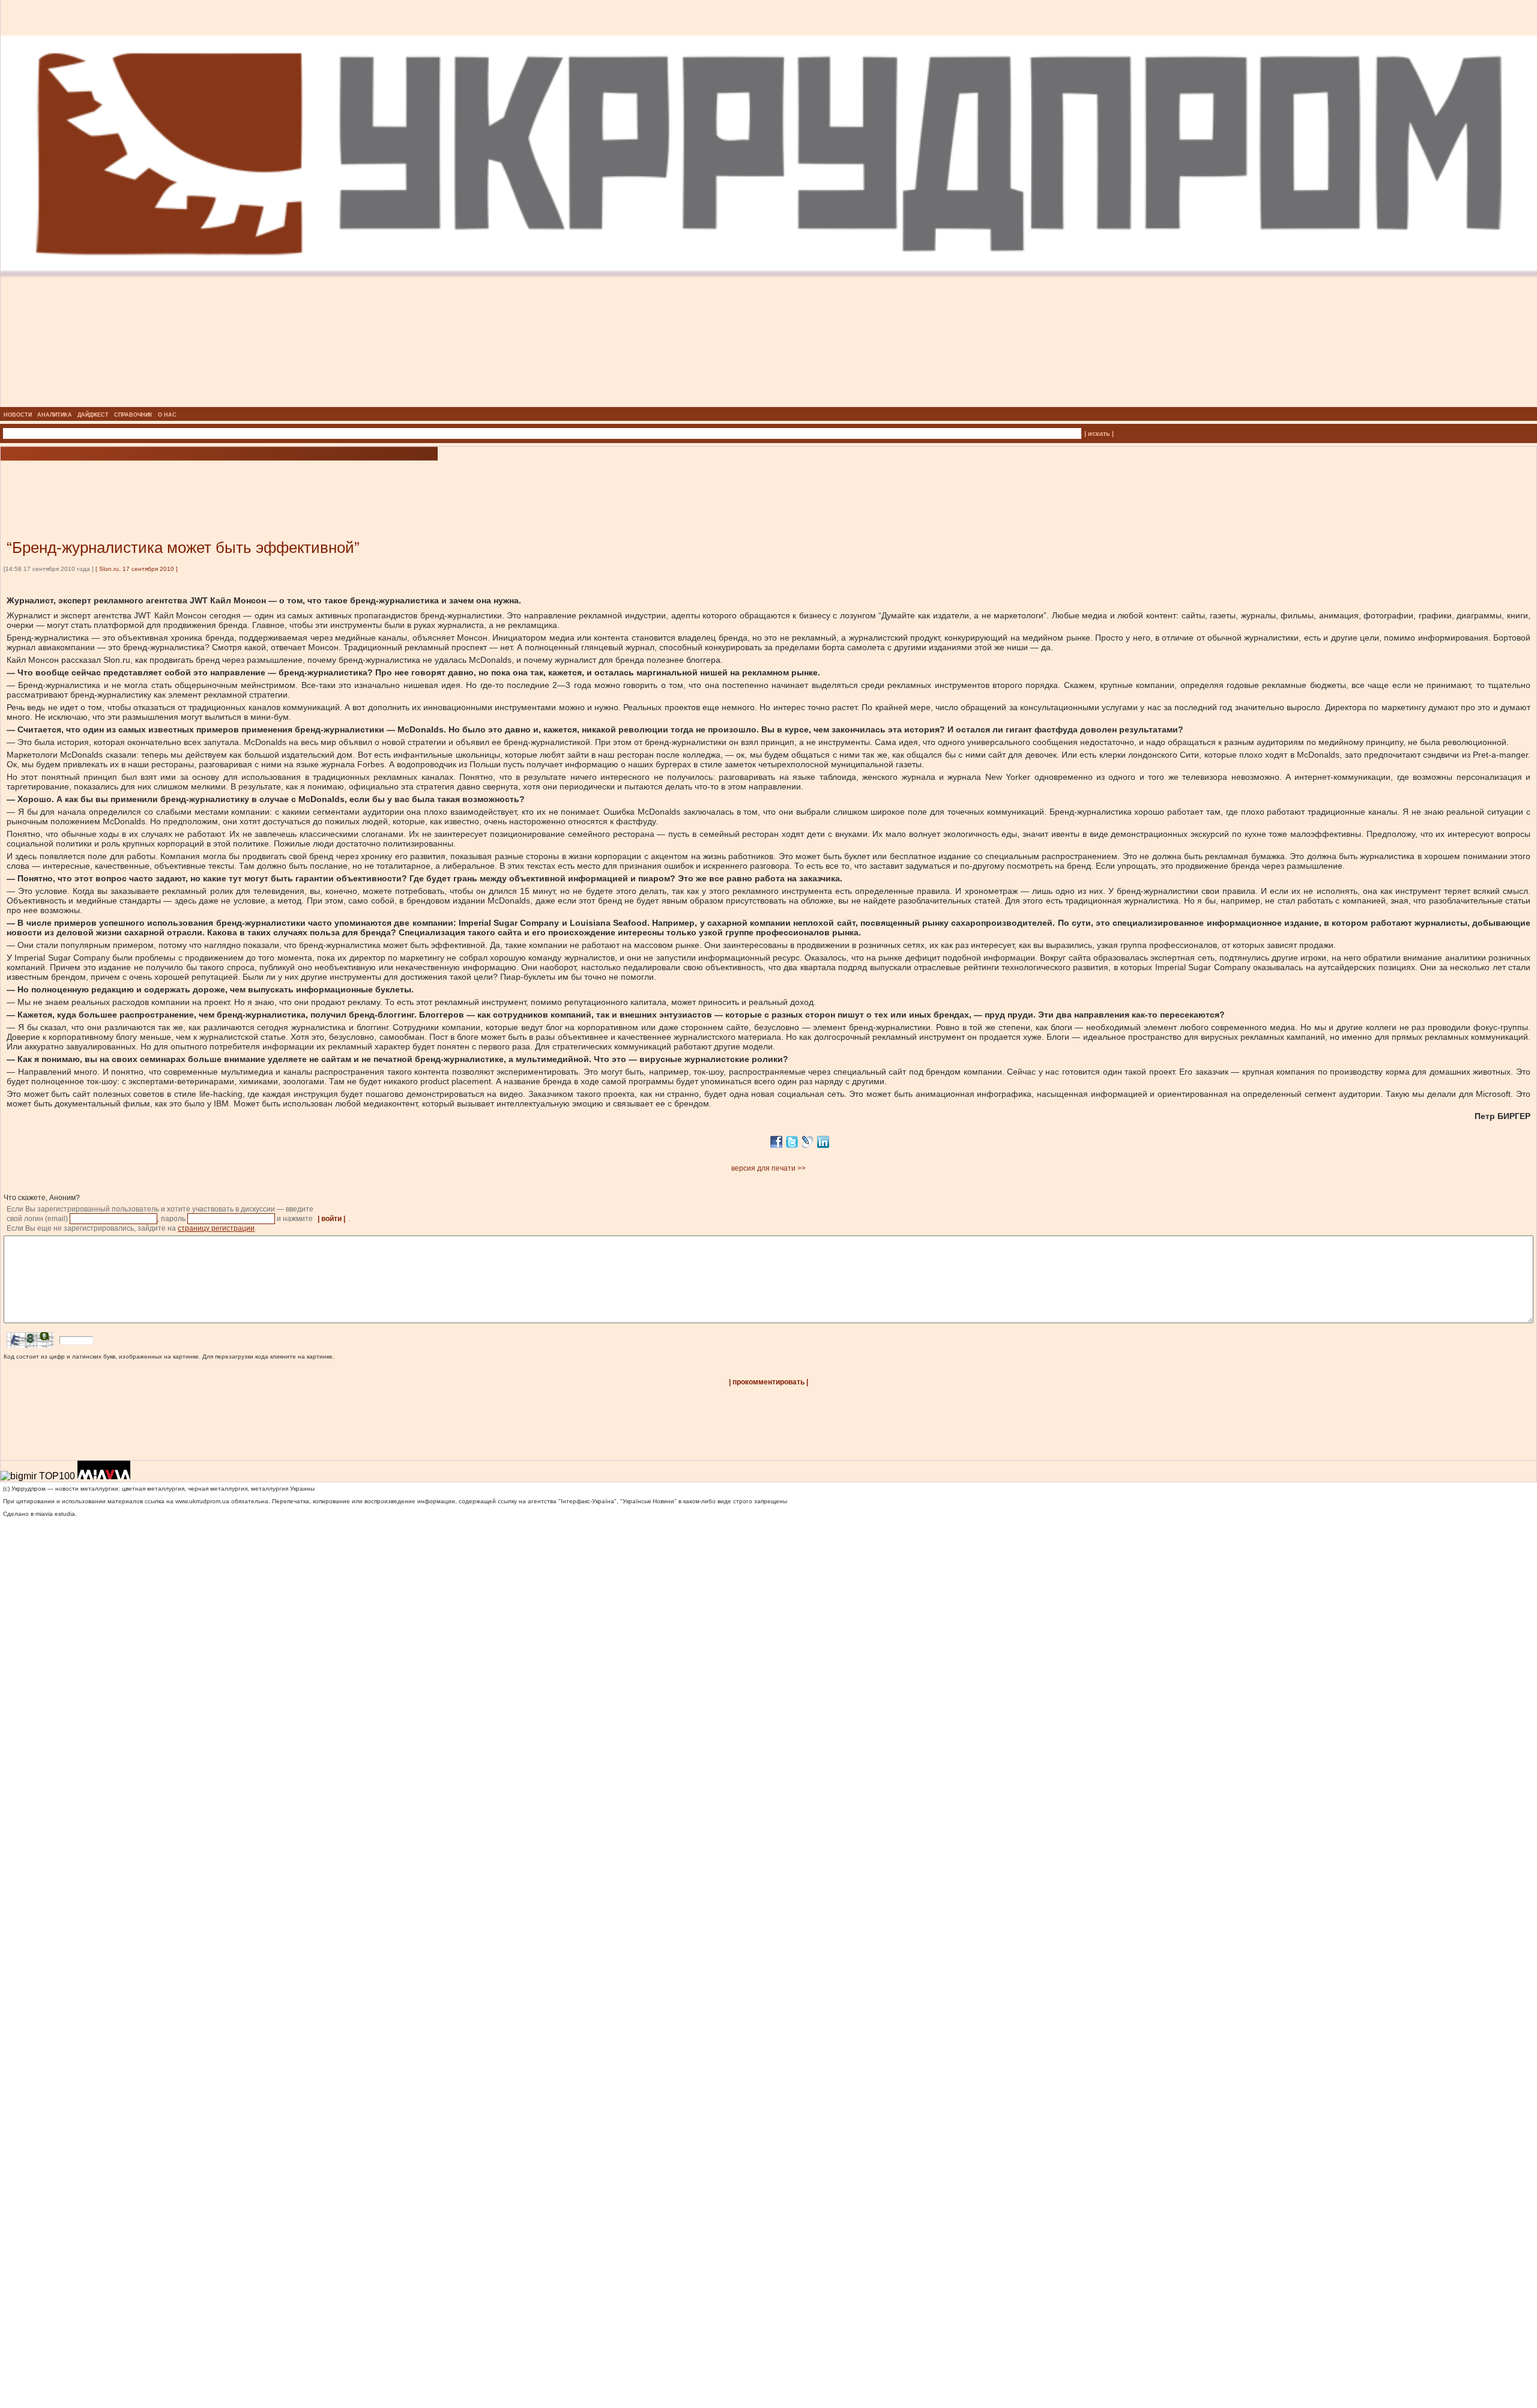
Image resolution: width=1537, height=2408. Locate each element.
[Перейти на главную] (769, 403)
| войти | (331, 1219)
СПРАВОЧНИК (133, 415)
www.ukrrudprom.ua (202, 1501)
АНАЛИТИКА (55, 415)
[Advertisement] (144, 482)
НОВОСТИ (18, 415)
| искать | (1099, 433)
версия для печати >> (768, 1168)
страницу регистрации (216, 1228)
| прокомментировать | (768, 1382)
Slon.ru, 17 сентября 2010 (137, 569)
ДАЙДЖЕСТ (93, 415)
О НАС (167, 415)
